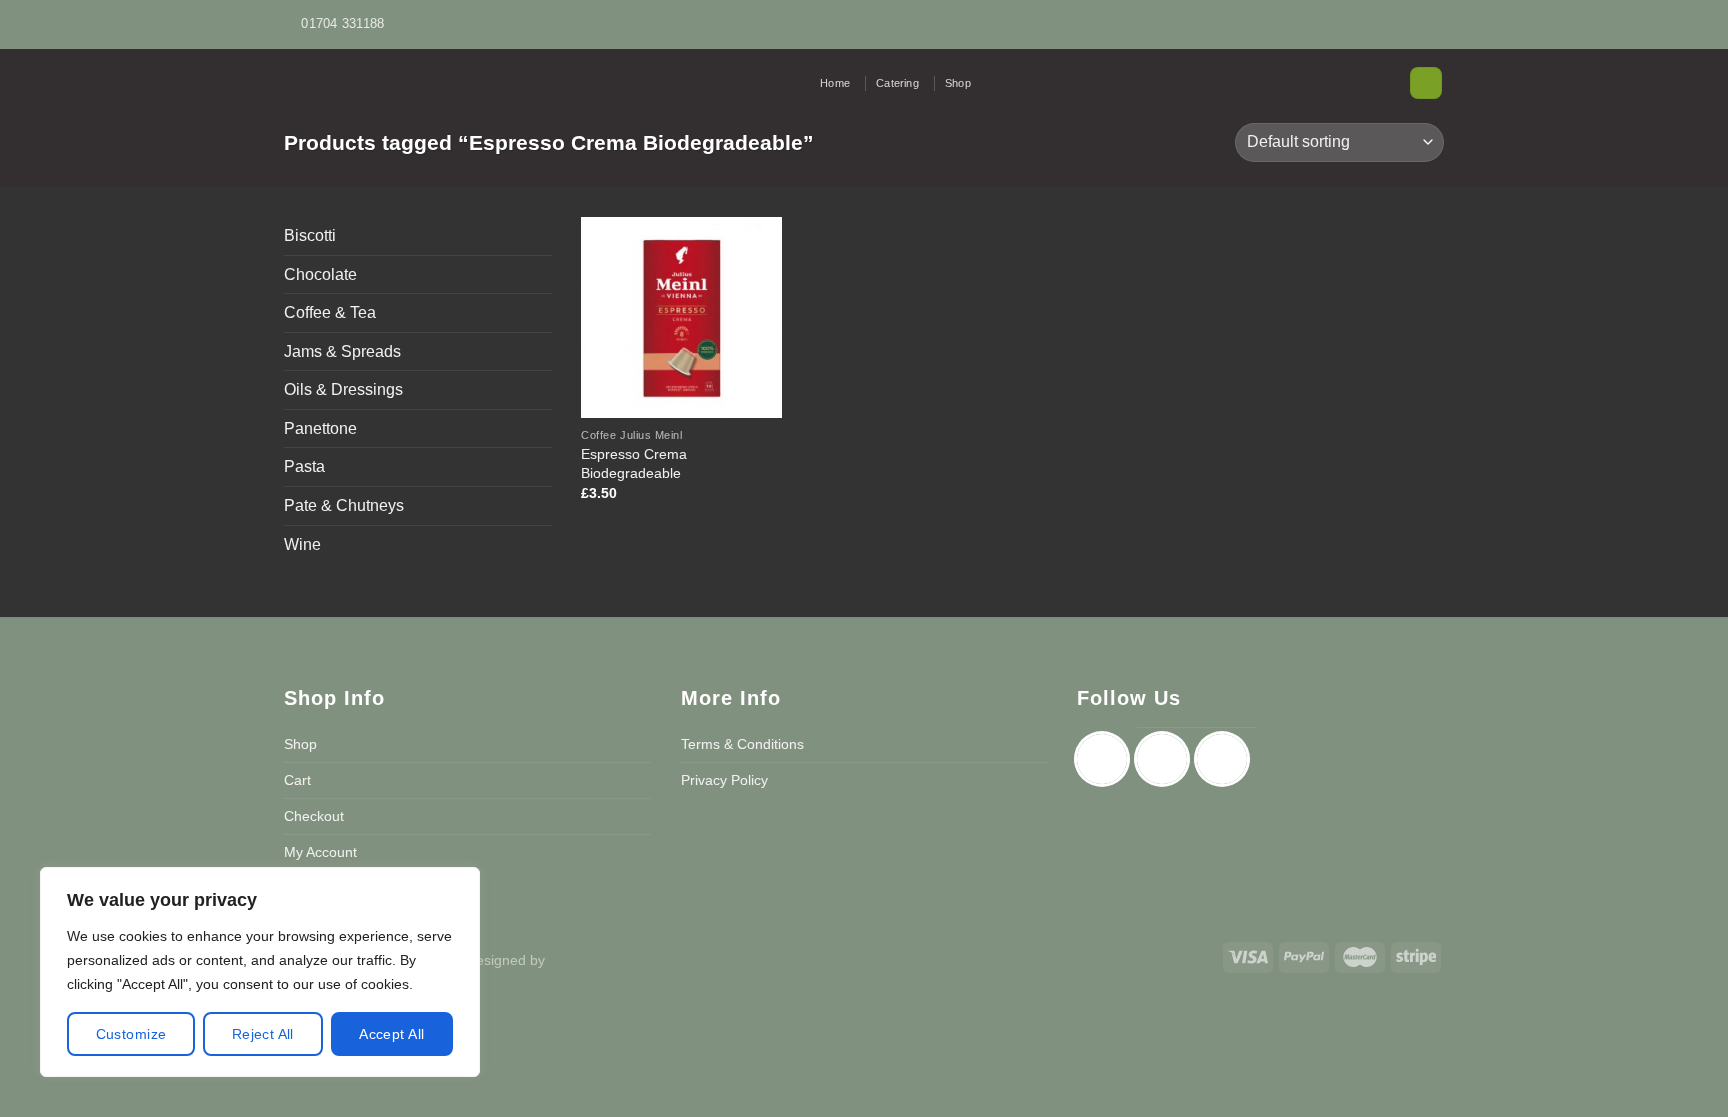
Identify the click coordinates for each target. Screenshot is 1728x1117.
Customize (131, 1034)
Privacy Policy (724, 780)
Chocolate (320, 274)
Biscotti (310, 235)
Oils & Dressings (343, 389)
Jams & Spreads (342, 351)
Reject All (263, 1034)
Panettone (320, 428)
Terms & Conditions (742, 744)
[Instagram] (1167, 759)
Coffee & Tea (330, 312)
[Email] (1227, 759)
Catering (897, 83)
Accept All (391, 1034)
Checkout (314, 816)
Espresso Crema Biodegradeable (634, 463)
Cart (297, 780)
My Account (320, 852)
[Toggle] (544, 313)
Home (835, 83)
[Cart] (1426, 83)
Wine (302, 544)
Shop (958, 83)
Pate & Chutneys (344, 505)
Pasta (304, 466)
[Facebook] (1107, 759)
